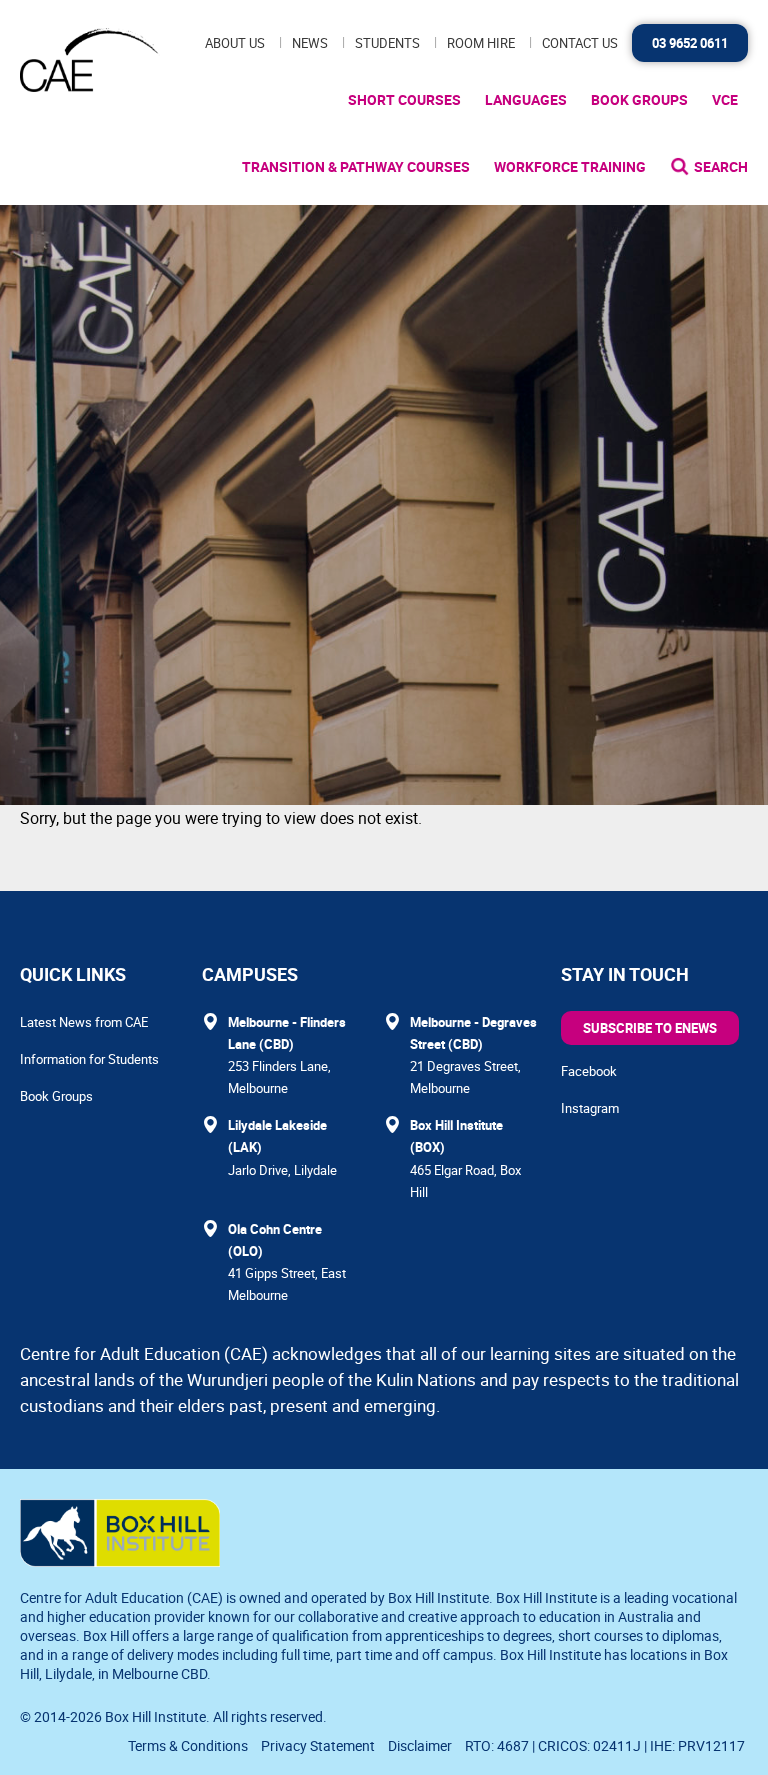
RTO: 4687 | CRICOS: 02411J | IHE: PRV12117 (606, 1745)
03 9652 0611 (690, 43)
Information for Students (89, 1059)
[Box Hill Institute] (120, 1561)
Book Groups (639, 99)
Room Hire (481, 43)
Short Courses (404, 99)
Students (387, 43)
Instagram (590, 1108)
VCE (725, 99)
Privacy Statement (318, 1745)
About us (235, 43)
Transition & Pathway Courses (356, 166)
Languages (526, 99)
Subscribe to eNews (650, 1028)
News (310, 43)
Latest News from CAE (84, 1022)
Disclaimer (420, 1745)
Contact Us (580, 43)
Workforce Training (570, 166)
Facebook (589, 1071)
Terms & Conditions (188, 1745)
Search (721, 166)
